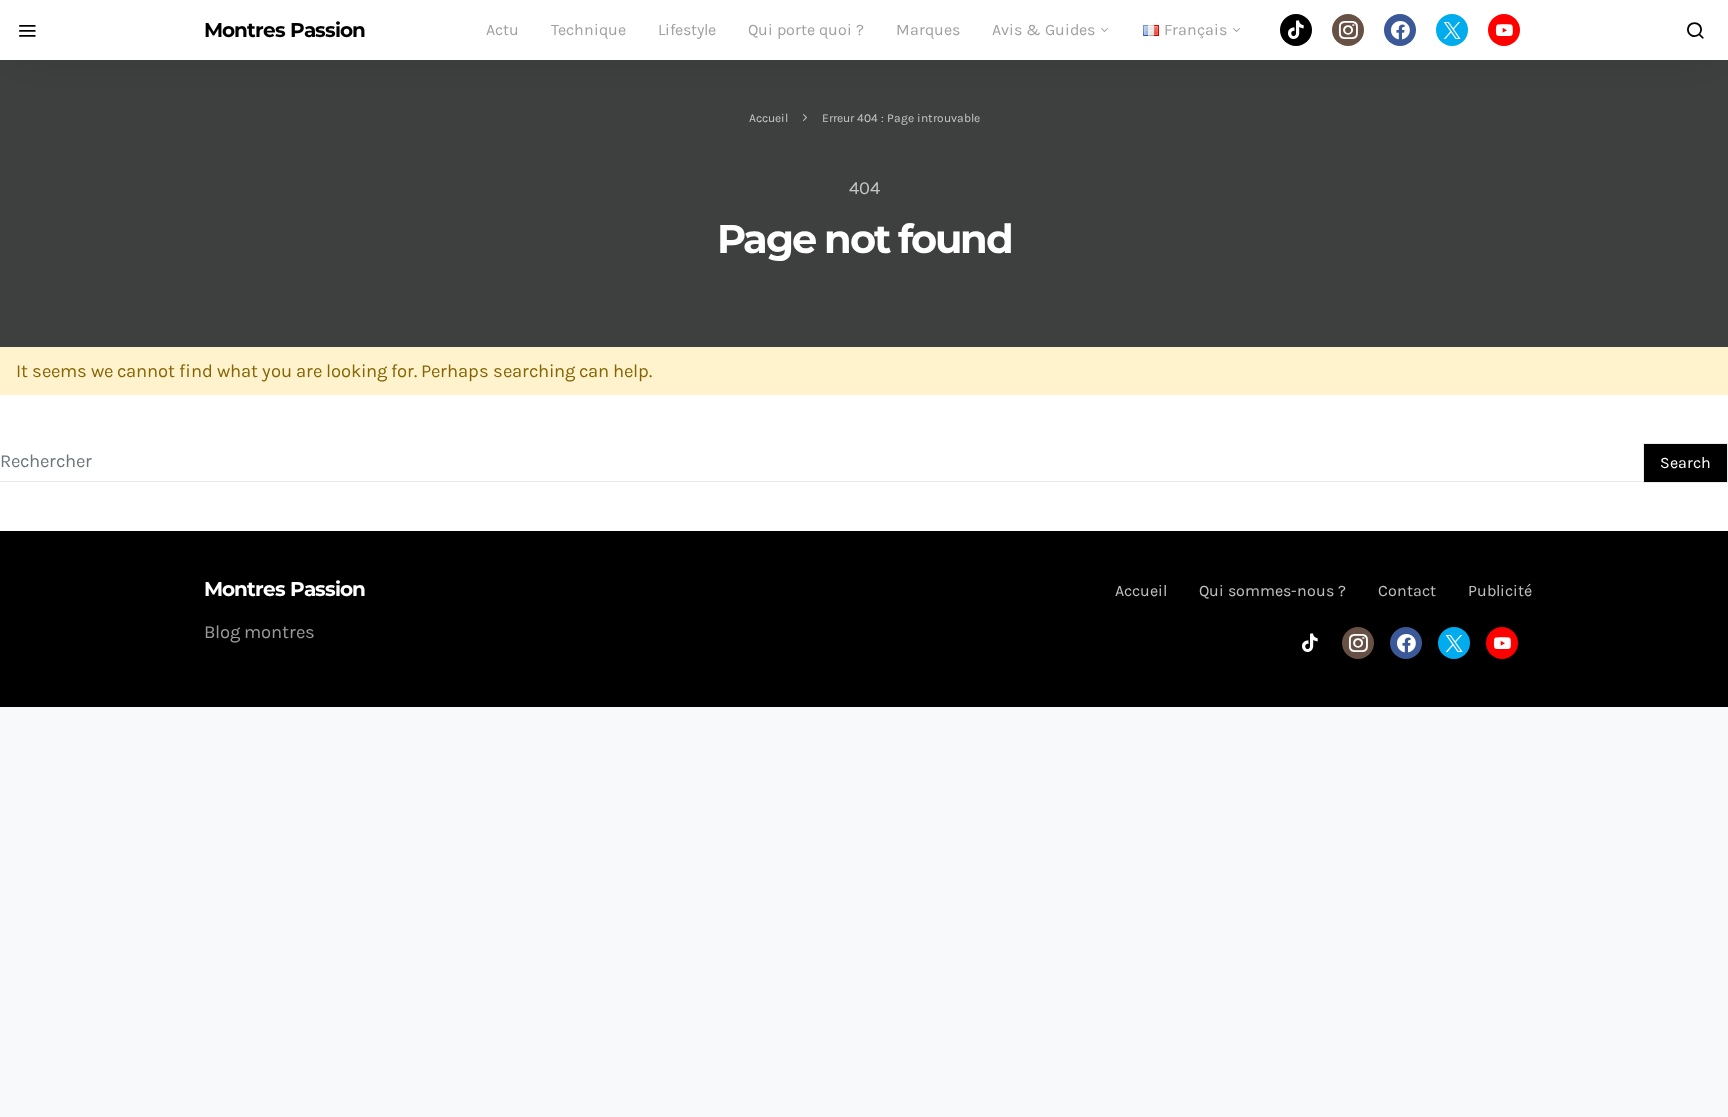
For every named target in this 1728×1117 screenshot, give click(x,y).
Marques (928, 29)
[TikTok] (1296, 30)
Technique (588, 29)
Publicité (1500, 590)
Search (1685, 462)
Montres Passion (284, 30)
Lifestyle (687, 29)
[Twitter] (1452, 30)
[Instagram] (1348, 30)
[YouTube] (1504, 30)
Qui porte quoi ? (806, 29)
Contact (1407, 590)
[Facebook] (1400, 30)
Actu (502, 29)
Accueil (768, 118)
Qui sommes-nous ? (1272, 590)
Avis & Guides (1043, 29)
